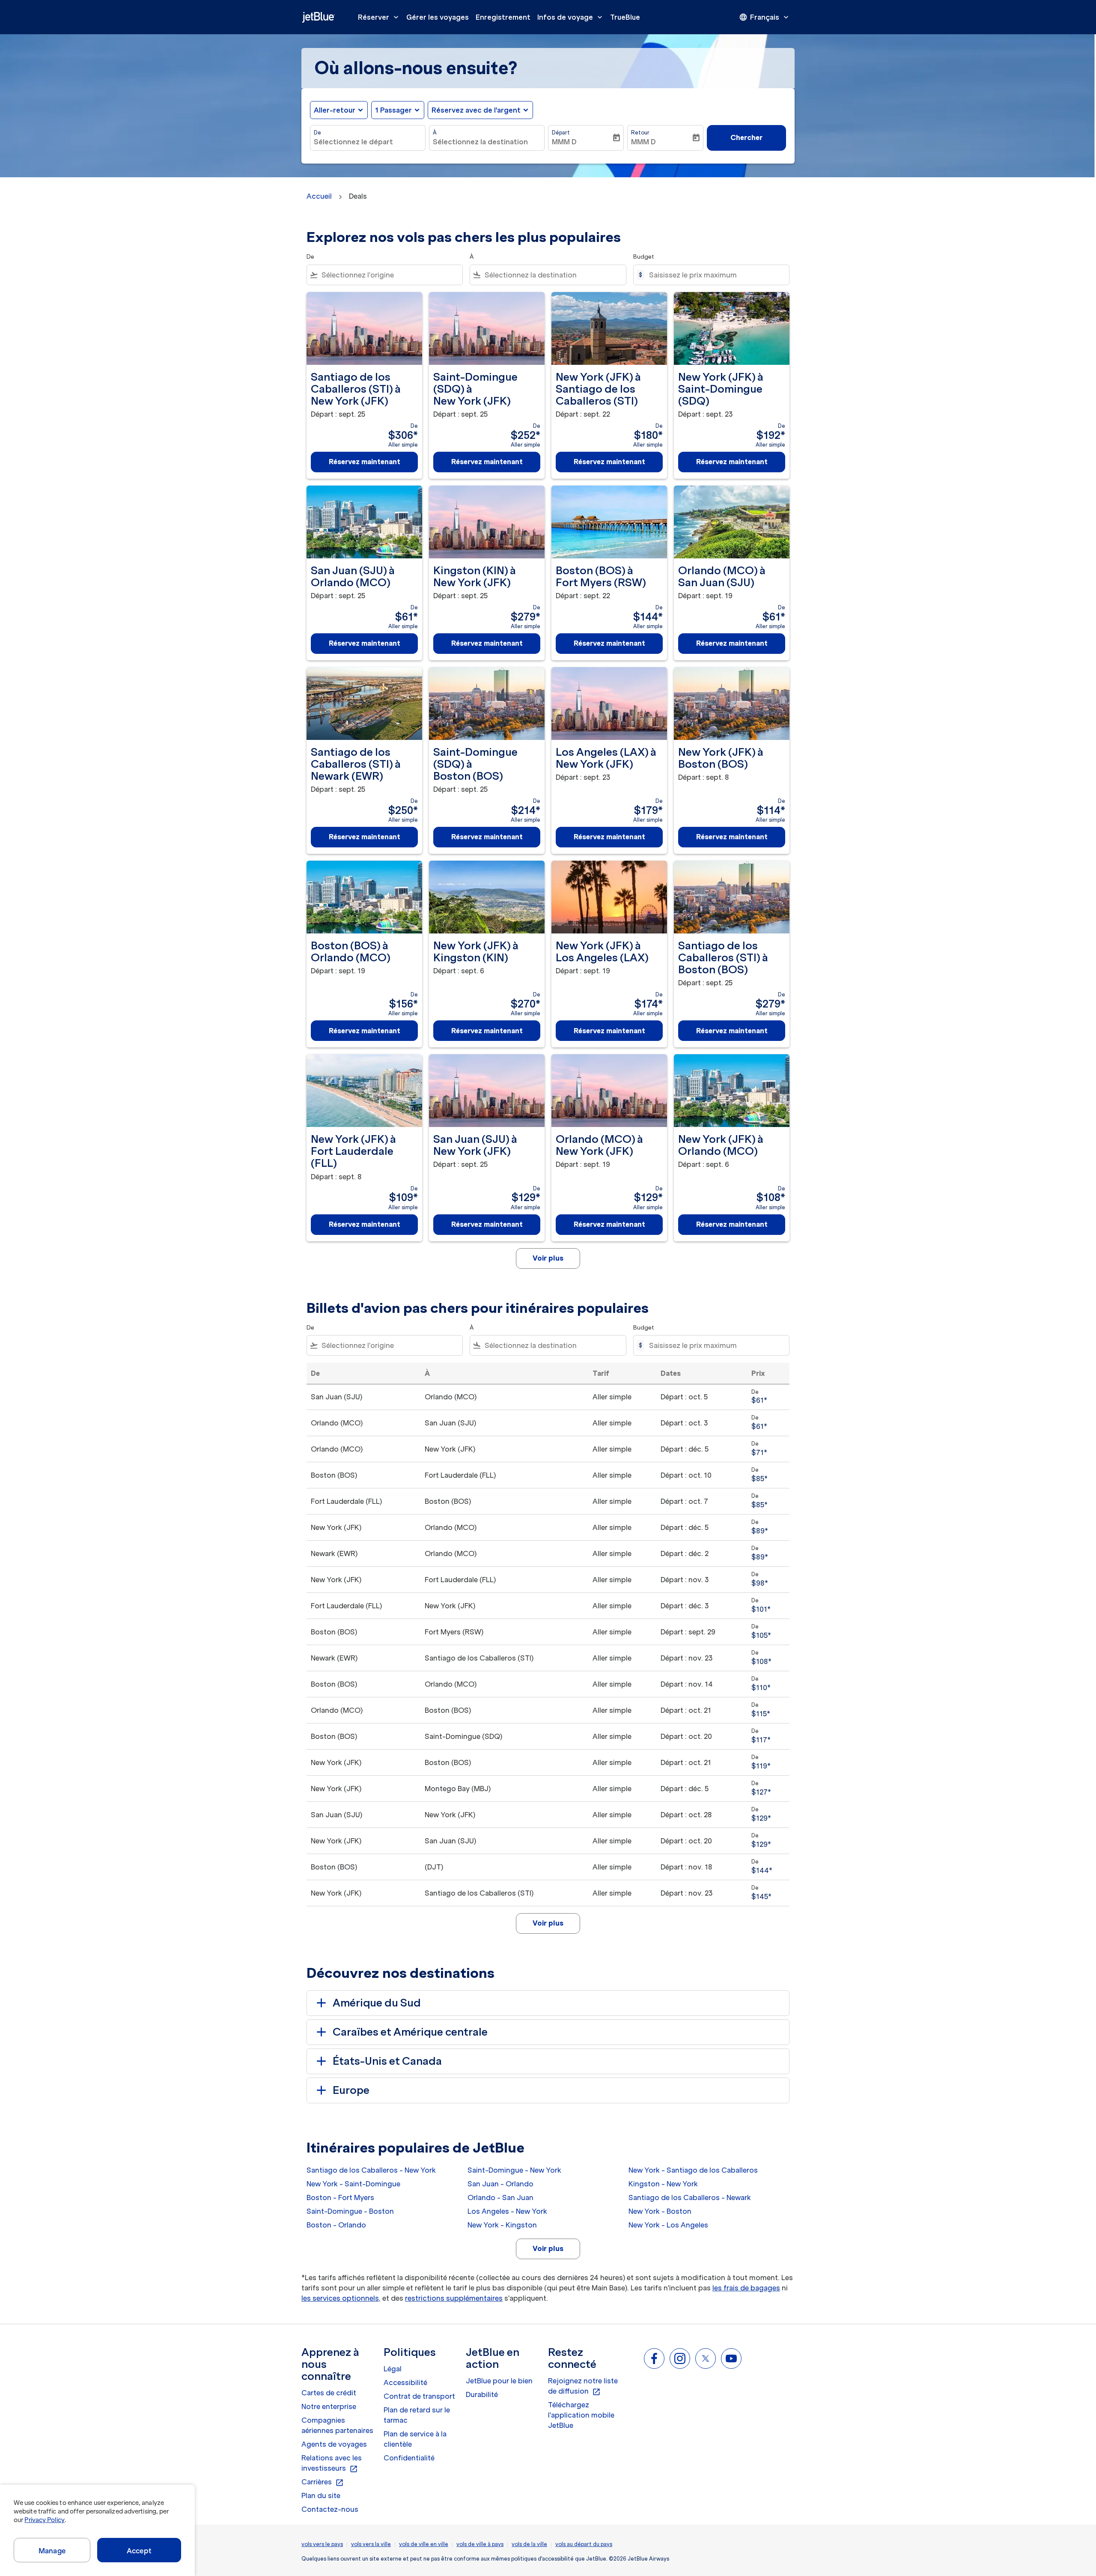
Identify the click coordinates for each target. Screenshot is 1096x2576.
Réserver (379, 17)
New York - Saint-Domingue (353, 2184)
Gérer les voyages (438, 17)
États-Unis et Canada (387, 2061)
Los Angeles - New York (507, 2211)
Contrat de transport (419, 2396)
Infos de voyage (571, 17)
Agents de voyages (334, 2444)
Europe (351, 2090)
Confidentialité (409, 2458)
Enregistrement (503, 17)
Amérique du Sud (377, 2003)
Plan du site (321, 2495)
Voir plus (548, 2248)
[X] (706, 2358)
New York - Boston (660, 2211)
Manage (52, 2551)
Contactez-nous (330, 2509)
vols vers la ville (371, 2544)
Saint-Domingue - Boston (350, 2211)
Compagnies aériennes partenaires (337, 2425)
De (317, 133)
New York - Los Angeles (668, 2225)
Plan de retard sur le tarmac (417, 2415)
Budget (644, 257)
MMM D (564, 142)
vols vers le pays (322, 2544)
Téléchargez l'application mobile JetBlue (581, 2415)
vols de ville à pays (480, 2544)
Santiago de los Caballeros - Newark (690, 2197)
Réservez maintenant (365, 462)
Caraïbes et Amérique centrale (410, 2032)
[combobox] (368, 142)
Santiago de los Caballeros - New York (371, 2170)
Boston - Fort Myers (340, 2197)
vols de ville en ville (424, 2544)
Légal (393, 2369)
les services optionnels (340, 2298)
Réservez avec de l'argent (476, 110)
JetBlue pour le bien (499, 2381)
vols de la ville (529, 2544)
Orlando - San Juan (500, 2197)
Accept (139, 2551)
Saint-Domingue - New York (514, 2170)
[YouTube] (731, 2358)
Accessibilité (405, 2382)
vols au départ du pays (584, 2544)
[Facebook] (654, 2358)
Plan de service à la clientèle (415, 2439)
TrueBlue (625, 17)
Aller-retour (335, 110)
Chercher (746, 137)
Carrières (323, 2482)
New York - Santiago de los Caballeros (693, 2170)
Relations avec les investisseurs (332, 2463)
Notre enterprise (329, 2406)
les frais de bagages (746, 2288)
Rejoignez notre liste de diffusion (583, 2386)
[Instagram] (680, 2358)
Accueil (319, 196)
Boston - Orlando (336, 2225)
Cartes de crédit (329, 2393)
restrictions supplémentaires (454, 2298)
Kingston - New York (663, 2184)
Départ (561, 133)
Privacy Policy (44, 2520)
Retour (640, 133)
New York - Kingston (502, 2225)
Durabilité (482, 2394)
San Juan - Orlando (500, 2184)
